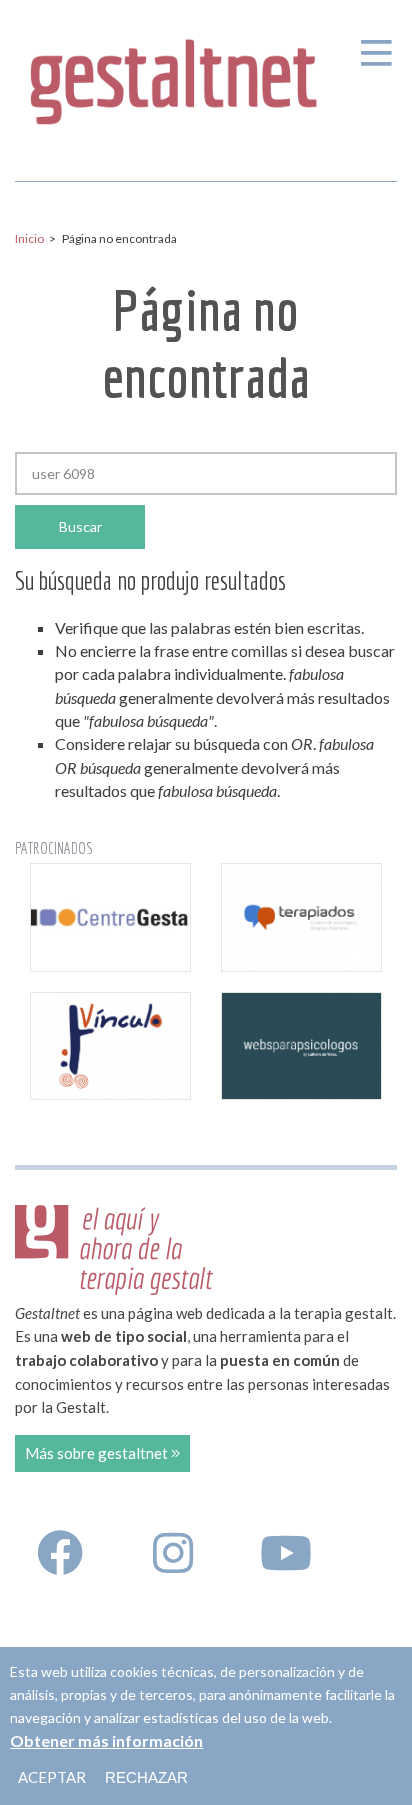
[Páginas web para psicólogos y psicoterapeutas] (301, 1046)
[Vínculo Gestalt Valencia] (110, 1046)
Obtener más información (106, 1740)
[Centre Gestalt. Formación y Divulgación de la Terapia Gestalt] (110, 917)
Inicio (29, 238)
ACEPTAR (52, 1777)
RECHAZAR (146, 1777)
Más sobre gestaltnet (98, 1453)
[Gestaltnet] (174, 74)
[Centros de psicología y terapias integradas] (301, 917)
